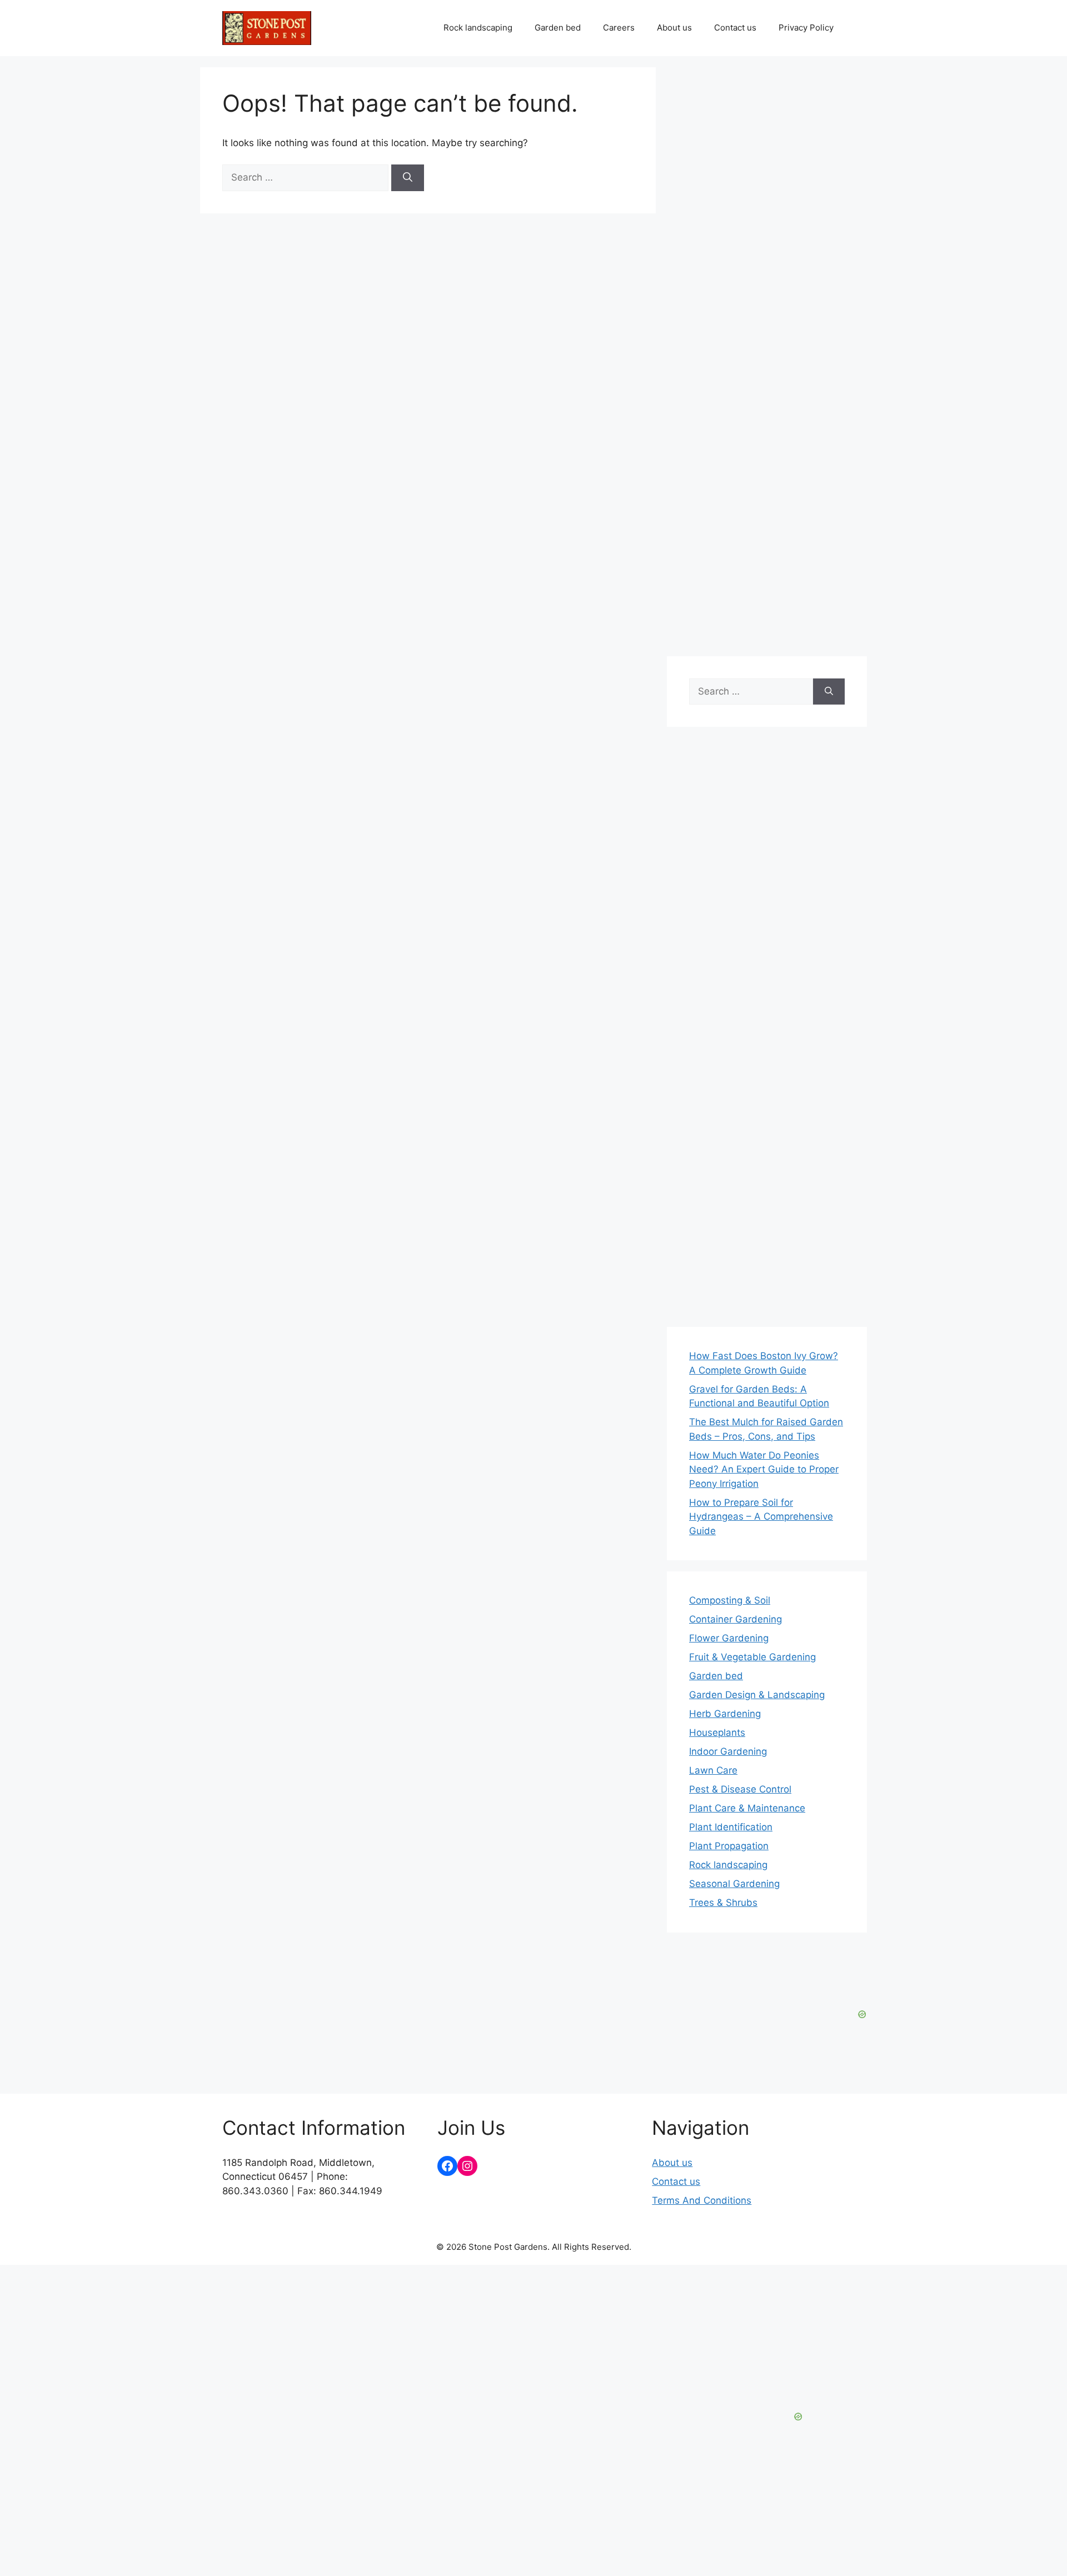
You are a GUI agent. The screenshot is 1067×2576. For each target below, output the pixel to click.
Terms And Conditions (702, 2200)
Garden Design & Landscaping (757, 1695)
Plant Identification (731, 1827)
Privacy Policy (806, 28)
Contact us (735, 28)
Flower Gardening (729, 1638)
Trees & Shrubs (723, 1903)
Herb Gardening (725, 1714)
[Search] (408, 178)
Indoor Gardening (728, 1751)
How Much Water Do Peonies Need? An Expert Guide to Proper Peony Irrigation (764, 1469)
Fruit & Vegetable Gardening (752, 1657)
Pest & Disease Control (740, 1789)
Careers (619, 28)
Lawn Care (713, 1770)
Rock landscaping (478, 28)
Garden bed (558, 28)
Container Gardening (736, 1619)
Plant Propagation (729, 1846)
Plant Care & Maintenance (747, 1808)
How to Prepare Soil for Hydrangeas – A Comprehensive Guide (761, 1517)
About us (674, 28)
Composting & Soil (730, 1600)
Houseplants (717, 1733)
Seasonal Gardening (734, 1884)
